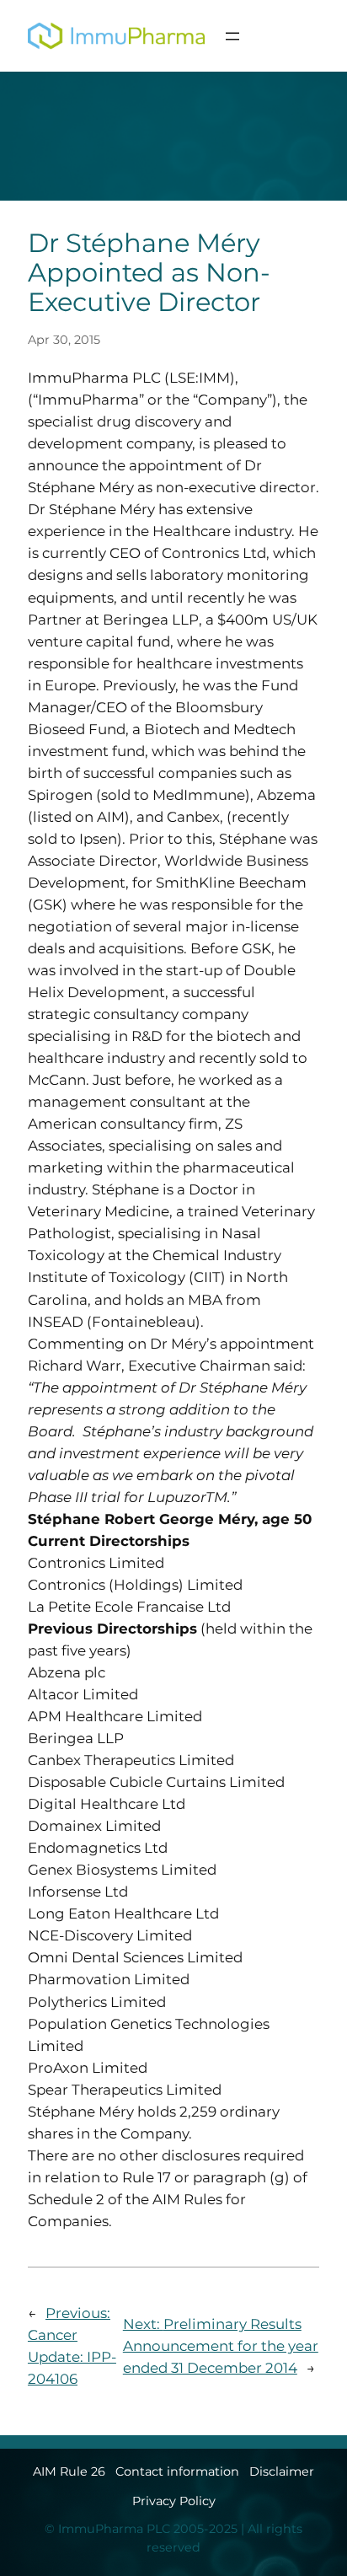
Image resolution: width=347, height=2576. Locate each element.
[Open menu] (232, 36)
